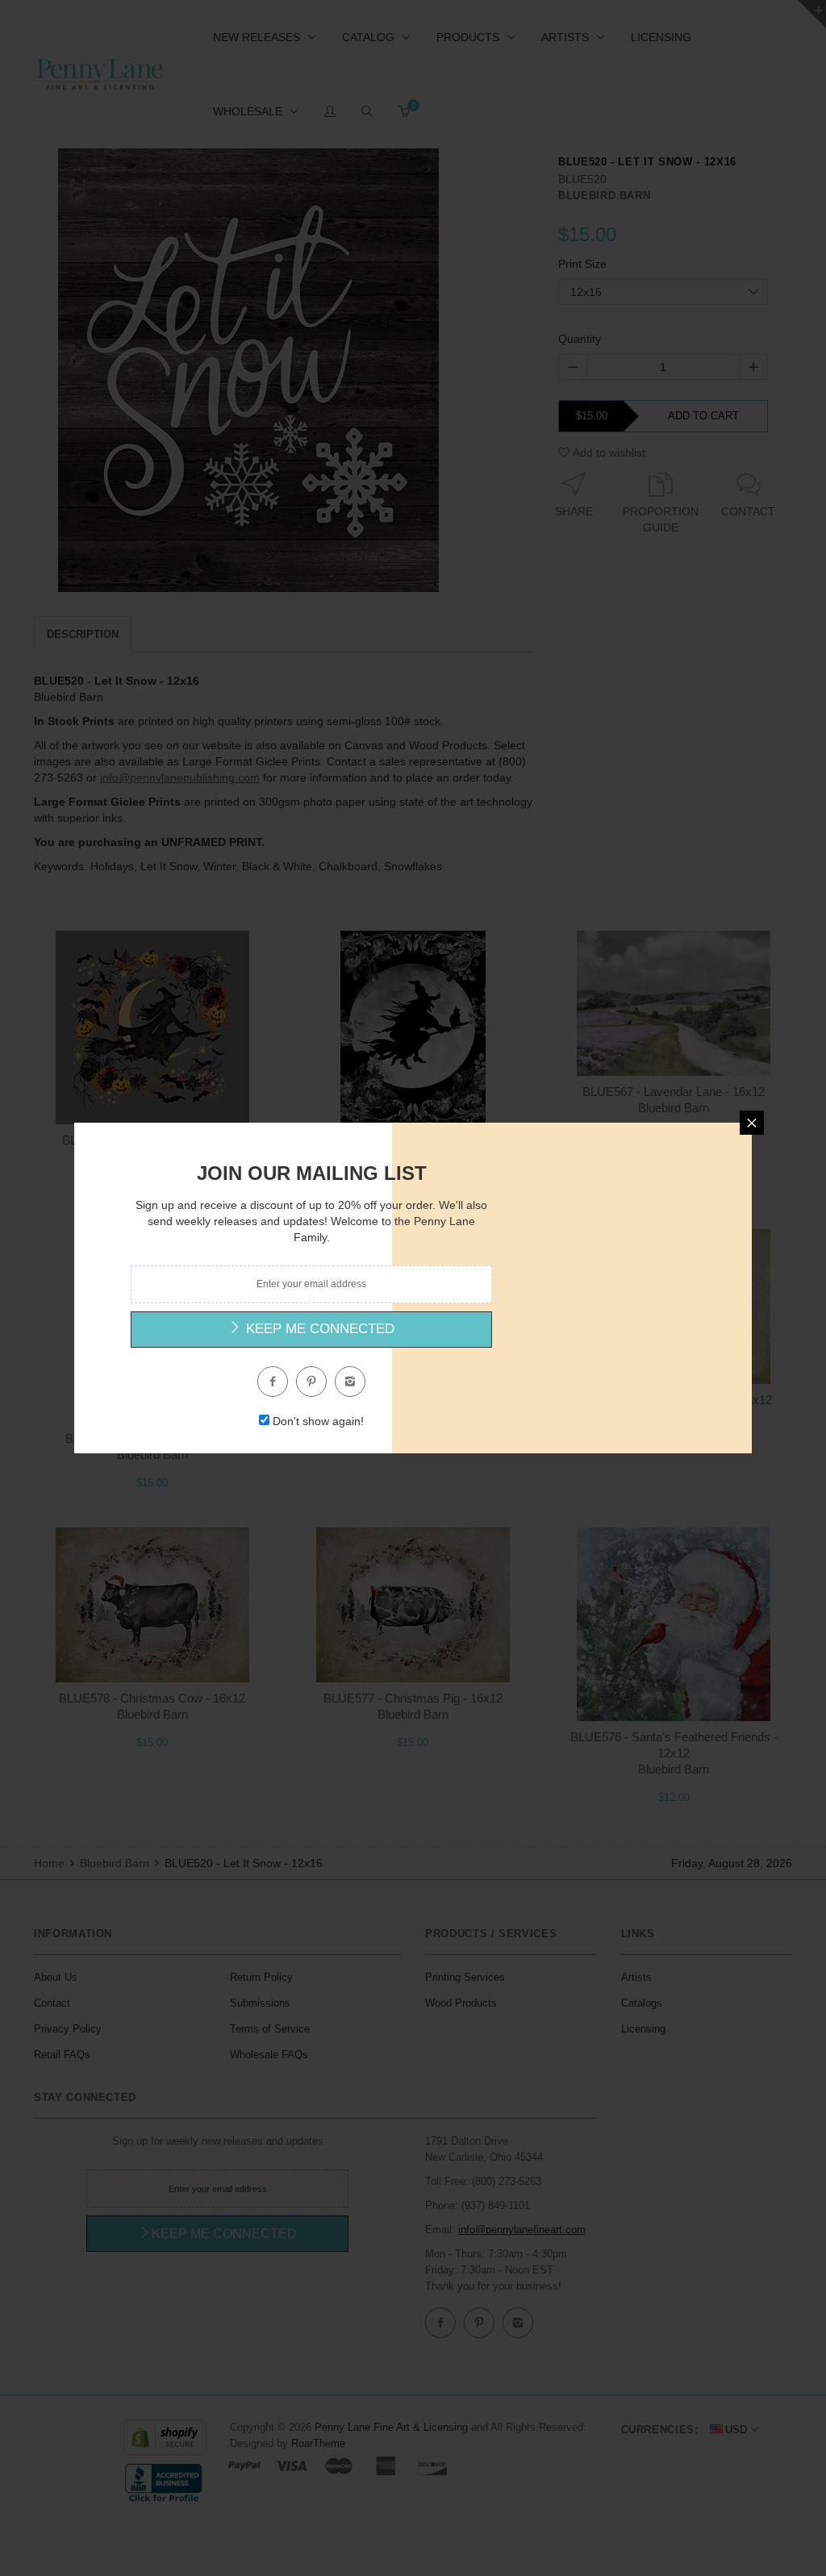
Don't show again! (318, 1421)
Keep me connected (318, 1329)
